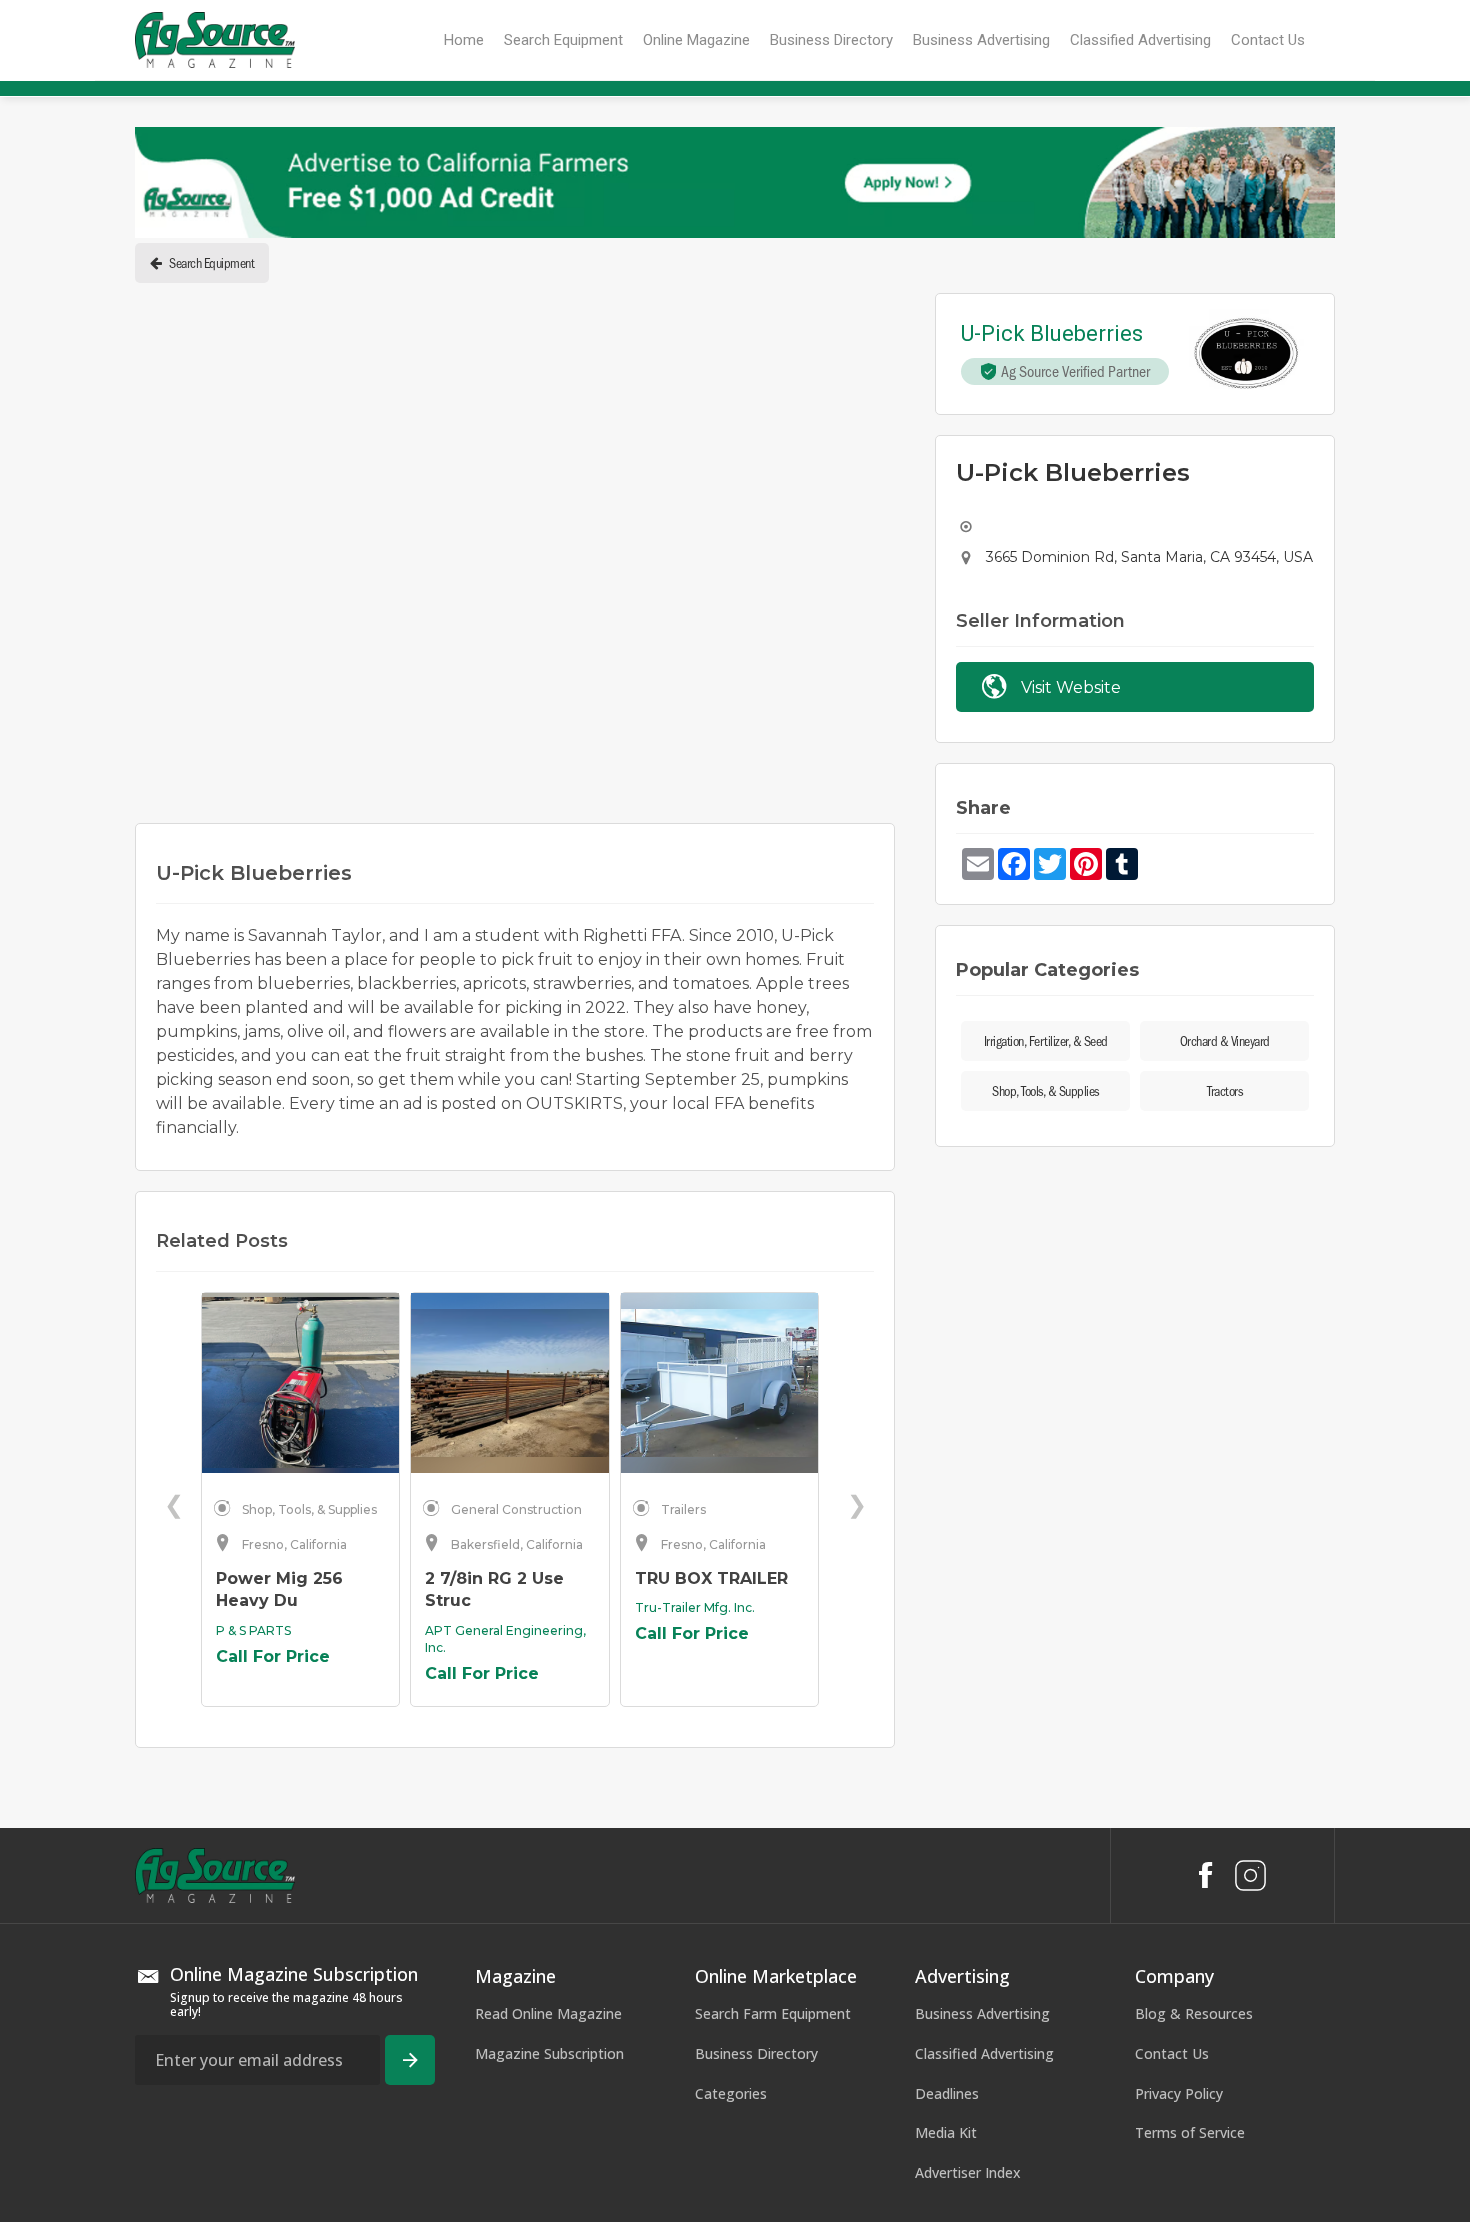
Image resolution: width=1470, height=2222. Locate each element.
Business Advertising (982, 1640)
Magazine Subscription (549, 1680)
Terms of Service (1190, 1759)
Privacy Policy (1179, 1719)
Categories (731, 1719)
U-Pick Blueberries (1052, 334)
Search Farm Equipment (773, 1640)
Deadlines (947, 1719)
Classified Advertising (984, 1680)
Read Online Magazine (548, 1640)
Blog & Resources (1194, 1640)
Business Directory (756, 1680)
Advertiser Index (968, 1798)
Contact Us (1172, 1680)
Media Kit (946, 1759)
